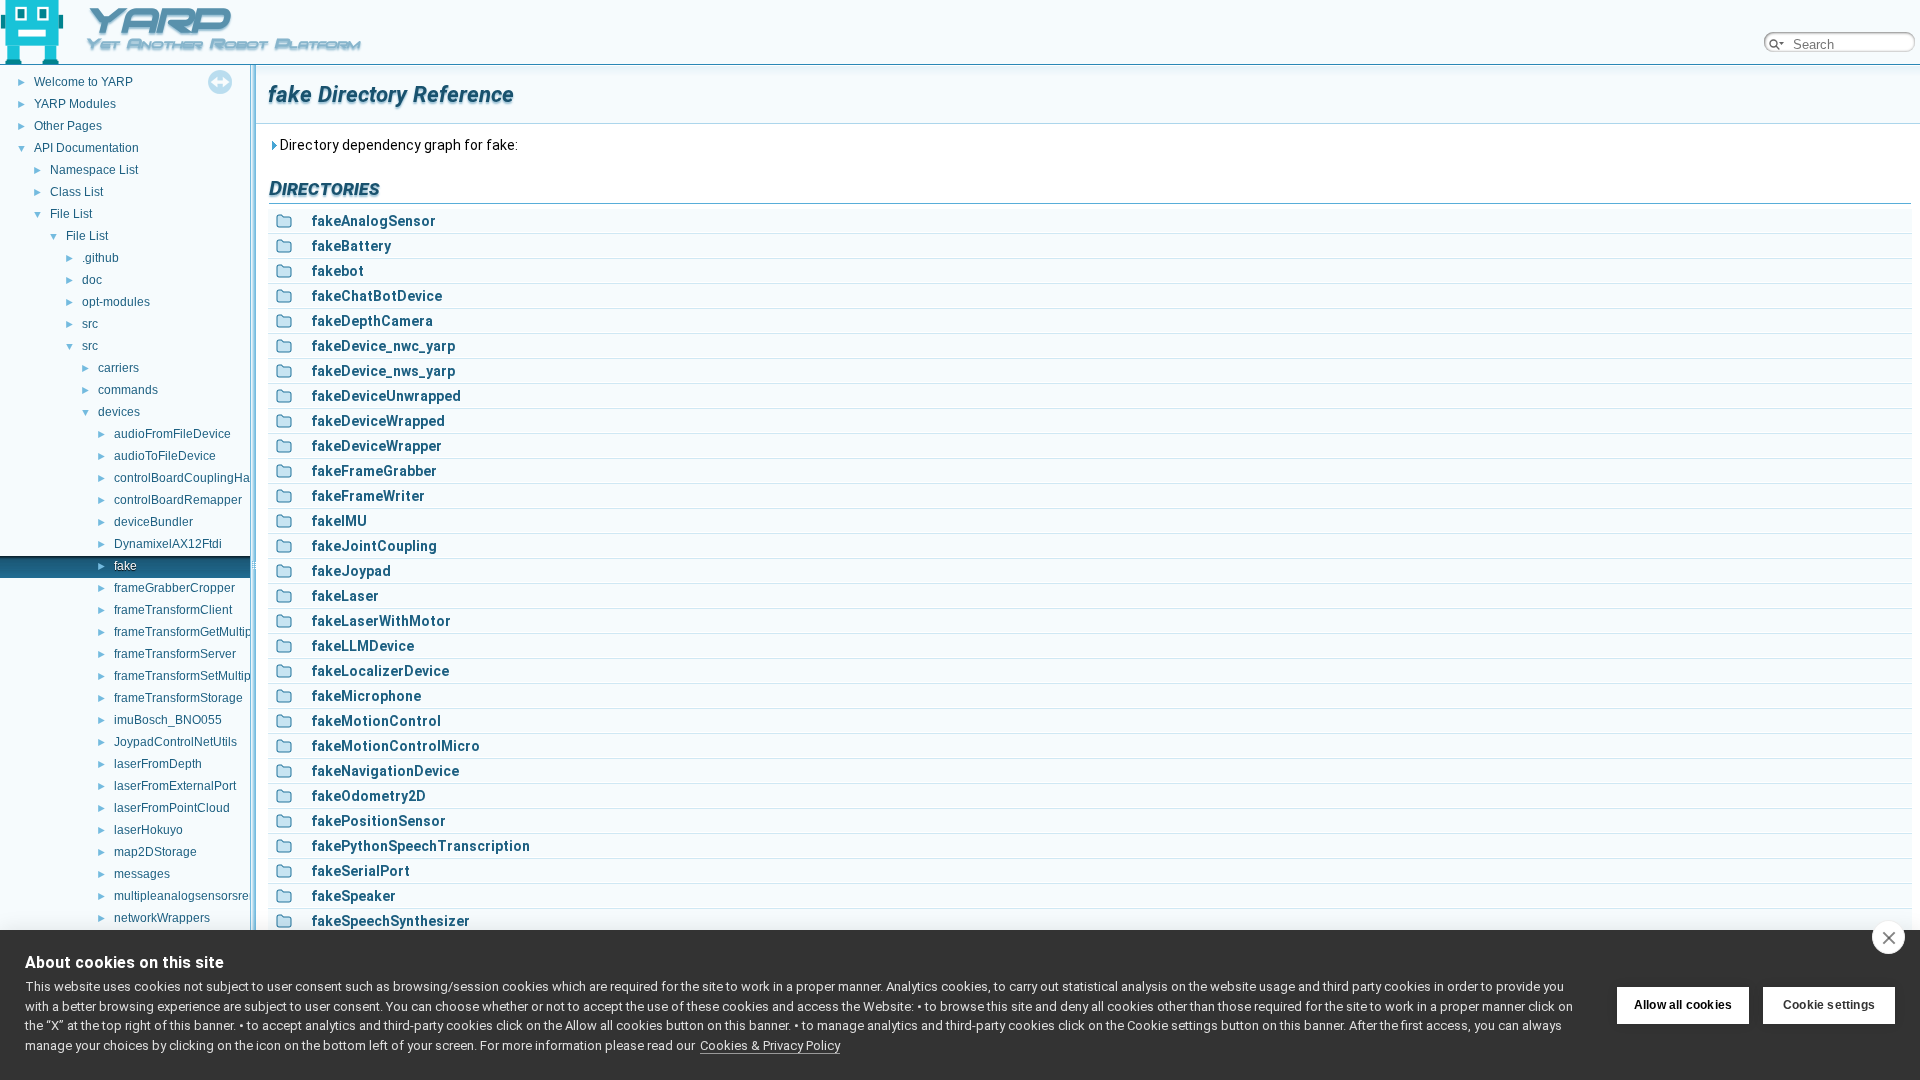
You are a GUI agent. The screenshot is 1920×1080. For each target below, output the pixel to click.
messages (142, 874)
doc (92, 280)
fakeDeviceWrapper (376, 446)
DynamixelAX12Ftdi (168, 544)
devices (119, 412)
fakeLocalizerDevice (380, 671)
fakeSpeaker (353, 896)
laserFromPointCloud (172, 808)
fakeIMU (339, 521)
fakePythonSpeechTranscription (420, 846)
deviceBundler (153, 522)
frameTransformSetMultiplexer (196, 676)
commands (128, 390)
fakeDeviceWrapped (378, 421)
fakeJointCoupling (374, 546)
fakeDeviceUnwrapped (386, 396)
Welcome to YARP (83, 82)
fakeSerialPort (360, 871)
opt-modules (116, 302)
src (90, 324)
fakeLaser (345, 596)
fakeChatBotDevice (376, 296)
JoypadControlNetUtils (175, 742)
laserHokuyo (148, 830)
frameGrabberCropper (174, 588)
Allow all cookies (1683, 1005)
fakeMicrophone (366, 696)
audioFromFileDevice (172, 434)
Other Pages (68, 126)
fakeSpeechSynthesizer (390, 921)
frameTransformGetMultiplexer (196, 632)
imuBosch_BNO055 (168, 720)
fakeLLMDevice (362, 646)
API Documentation (86, 148)
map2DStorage (155, 852)
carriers (118, 368)
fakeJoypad (351, 571)
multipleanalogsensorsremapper (202, 896)
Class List (76, 192)
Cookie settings (1829, 1005)
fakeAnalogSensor (373, 221)
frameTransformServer (175, 654)
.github (100, 258)
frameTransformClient (173, 610)
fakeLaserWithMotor (381, 621)
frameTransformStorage (178, 698)
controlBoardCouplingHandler (196, 478)
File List (71, 214)
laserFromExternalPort (175, 786)
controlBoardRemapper (178, 500)
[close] (1888, 937)
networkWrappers (162, 918)
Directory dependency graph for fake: (397, 145)
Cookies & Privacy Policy (770, 1045)
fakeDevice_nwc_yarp (383, 346)
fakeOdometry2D (368, 796)
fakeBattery (351, 246)
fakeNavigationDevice (385, 771)
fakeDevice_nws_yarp (383, 371)
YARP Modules (75, 104)
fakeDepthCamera (372, 321)
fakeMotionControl (376, 721)
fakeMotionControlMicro (395, 746)
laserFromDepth (158, 764)
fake (125, 566)
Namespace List (94, 170)
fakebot (337, 271)
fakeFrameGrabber (374, 471)
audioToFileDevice (165, 456)
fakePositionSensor (378, 821)
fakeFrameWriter (368, 496)
